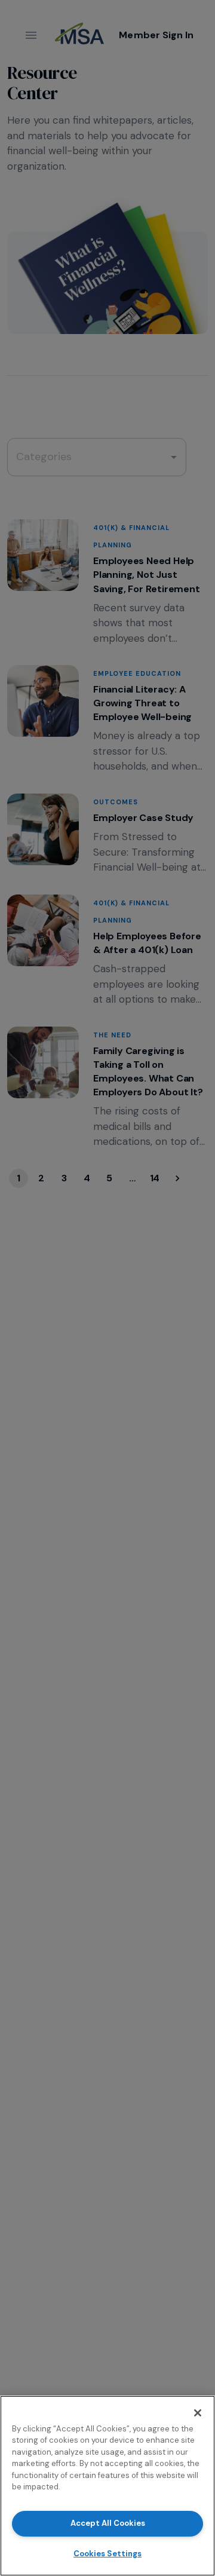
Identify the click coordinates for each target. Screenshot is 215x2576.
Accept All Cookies (108, 2523)
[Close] (198, 2413)
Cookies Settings (107, 2554)
